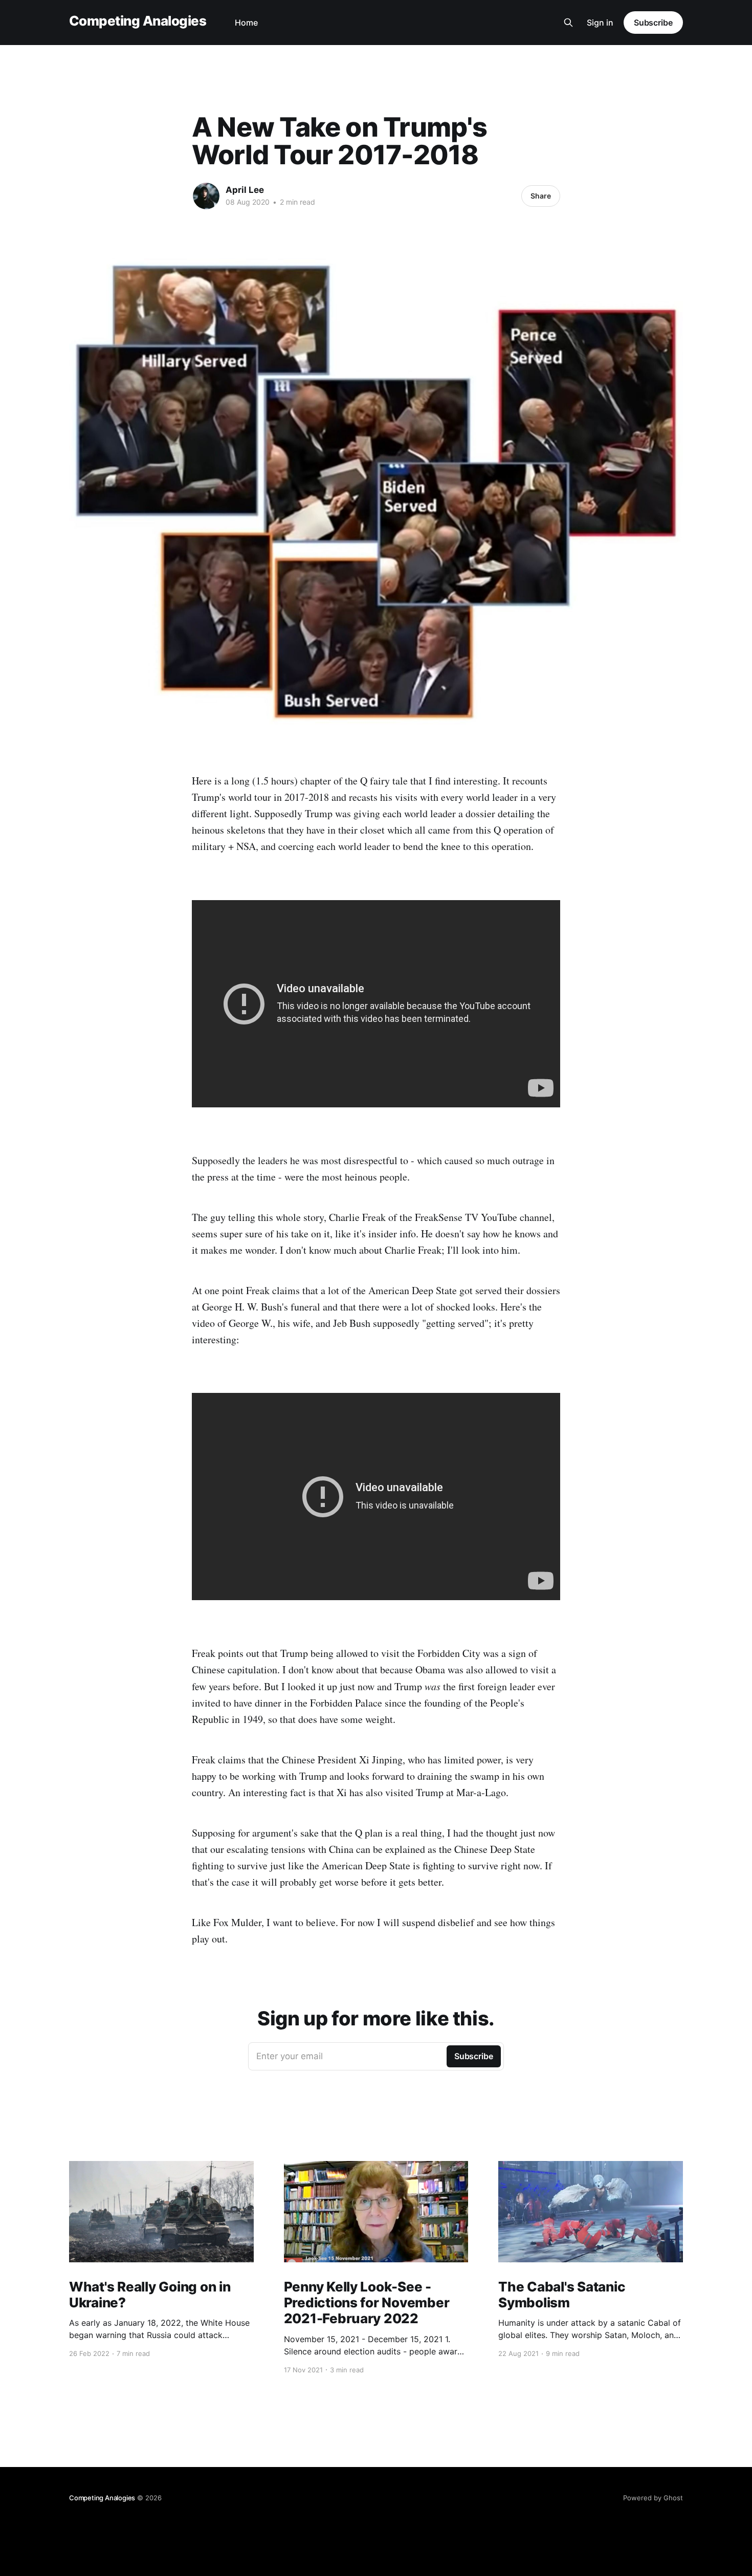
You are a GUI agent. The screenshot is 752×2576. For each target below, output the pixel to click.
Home (246, 23)
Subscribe (653, 23)
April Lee (245, 190)
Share (541, 196)
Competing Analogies (138, 21)
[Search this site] (568, 23)
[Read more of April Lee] (206, 196)
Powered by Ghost (653, 2498)
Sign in (600, 23)
